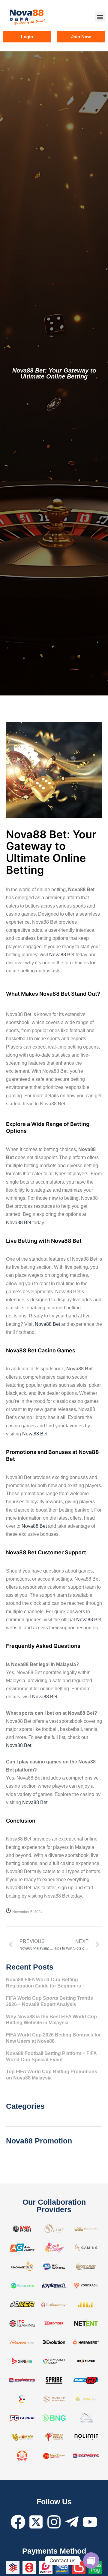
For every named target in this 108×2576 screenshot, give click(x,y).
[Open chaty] (91, 2560)
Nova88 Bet (62, 955)
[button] (100, 17)
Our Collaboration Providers (54, 2206)
